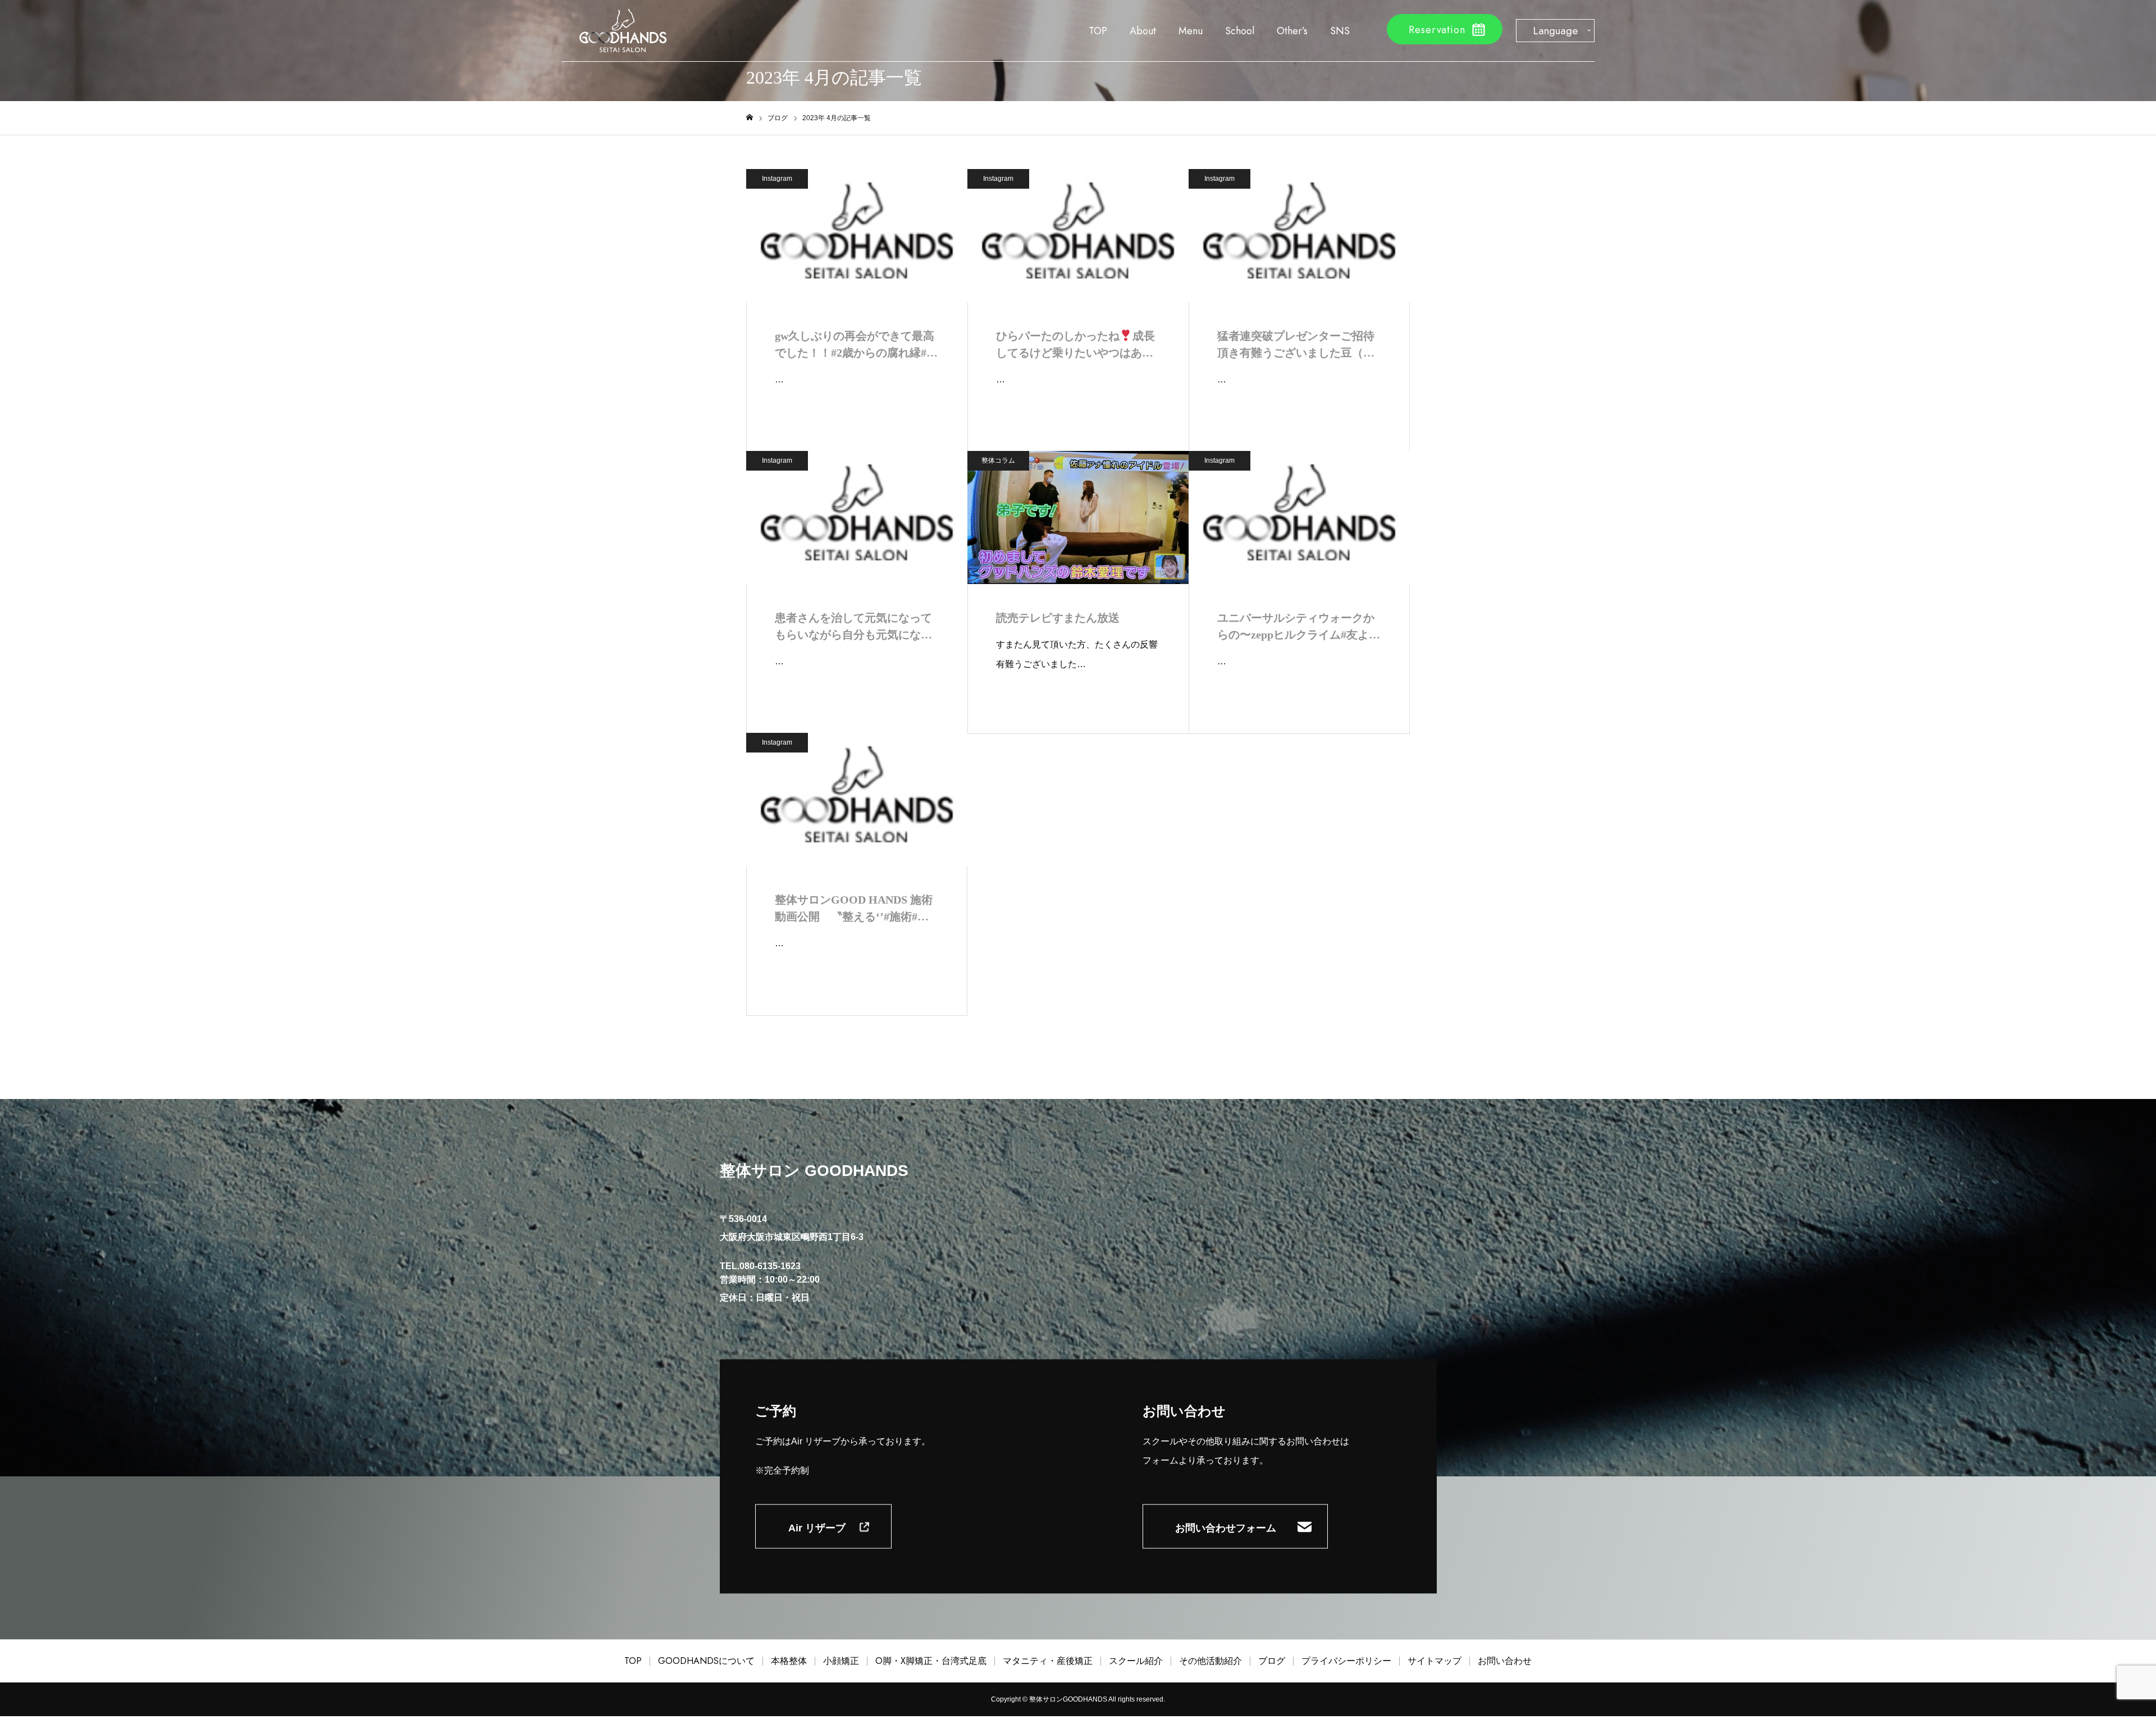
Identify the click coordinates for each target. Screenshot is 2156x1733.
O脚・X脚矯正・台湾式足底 (931, 1661)
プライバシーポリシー (1346, 1661)
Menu (1191, 31)
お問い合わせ (1505, 1661)
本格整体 (789, 1661)
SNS (1340, 31)
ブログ (1272, 1661)
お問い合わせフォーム (1226, 1527)
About (1143, 31)
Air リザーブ (817, 1527)
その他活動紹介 (1211, 1661)
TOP (1098, 31)
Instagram (777, 179)
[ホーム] (750, 118)
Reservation (1437, 30)
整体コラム (998, 460)
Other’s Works (1292, 36)
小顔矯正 (841, 1661)
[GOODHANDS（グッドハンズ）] (623, 31)
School (1240, 31)
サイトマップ (1435, 1661)
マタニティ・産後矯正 (1048, 1661)
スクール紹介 (1136, 1661)
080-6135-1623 (770, 1266)
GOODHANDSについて (706, 1661)
